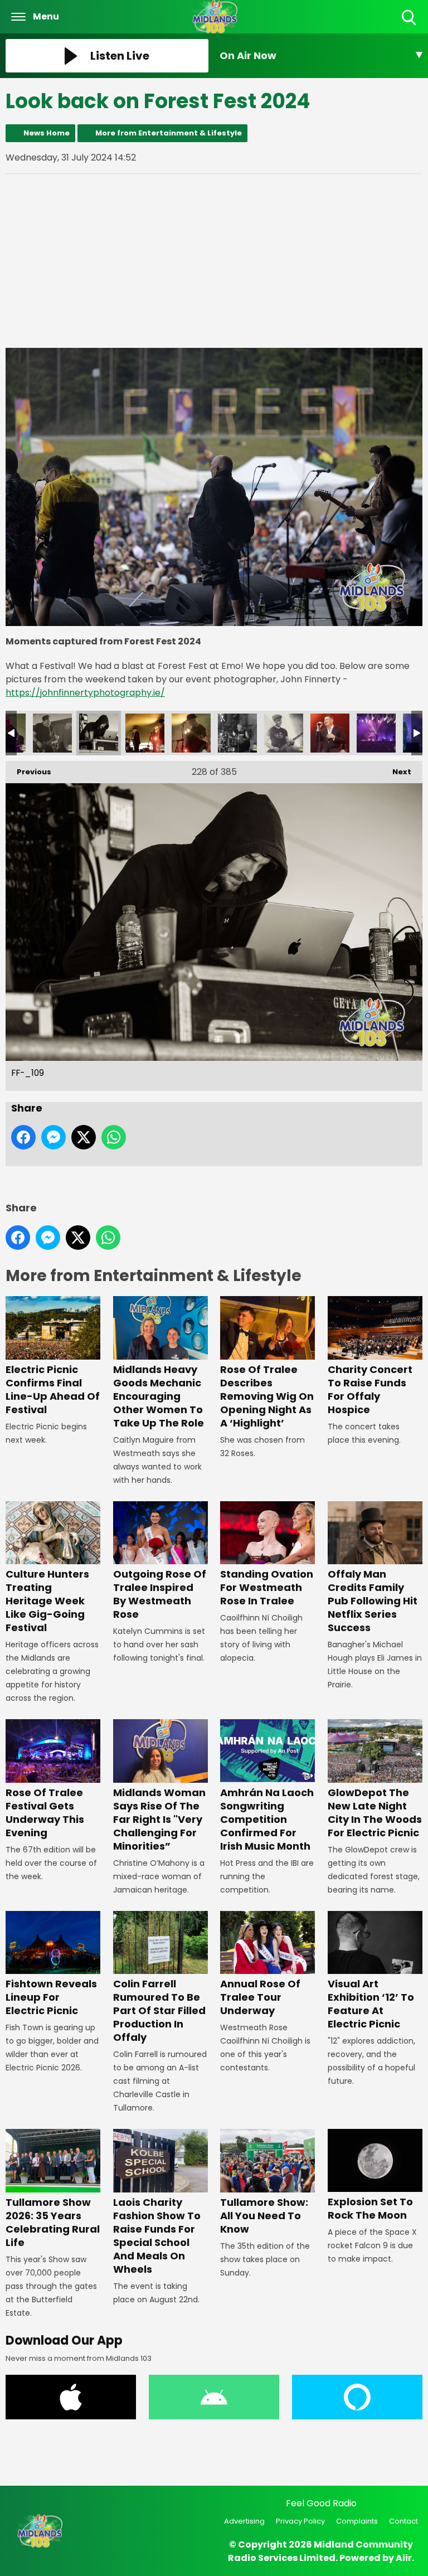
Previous (28, 772)
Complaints (357, 2521)
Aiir (404, 2558)
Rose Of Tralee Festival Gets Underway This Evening (45, 1812)
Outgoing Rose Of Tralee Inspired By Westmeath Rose (160, 1594)
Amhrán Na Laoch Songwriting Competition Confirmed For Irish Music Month (267, 1819)
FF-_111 (191, 733)
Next (396, 772)
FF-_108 (52, 733)
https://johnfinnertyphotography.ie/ (85, 693)
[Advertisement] (214, 261)
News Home (47, 133)
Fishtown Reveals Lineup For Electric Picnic (51, 1997)
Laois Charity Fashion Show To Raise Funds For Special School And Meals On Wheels (157, 2235)
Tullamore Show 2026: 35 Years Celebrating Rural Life (53, 2222)
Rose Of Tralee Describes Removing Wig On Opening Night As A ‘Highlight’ (267, 1396)
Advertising (244, 2521)
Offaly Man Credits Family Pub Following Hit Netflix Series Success (373, 1601)
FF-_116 (330, 733)
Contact (403, 2521)
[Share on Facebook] (23, 1137)
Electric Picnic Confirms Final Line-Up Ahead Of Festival (53, 1389)
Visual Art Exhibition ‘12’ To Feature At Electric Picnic (371, 2004)
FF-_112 (237, 733)
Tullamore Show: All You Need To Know (264, 2215)
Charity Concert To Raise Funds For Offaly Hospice (370, 1389)
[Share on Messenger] (53, 1137)
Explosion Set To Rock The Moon (370, 2208)
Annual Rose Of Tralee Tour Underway (260, 1997)
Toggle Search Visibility (410, 26)
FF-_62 (376, 733)
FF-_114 (284, 733)
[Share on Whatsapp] (114, 1137)
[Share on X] (84, 1137)
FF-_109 (99, 733)
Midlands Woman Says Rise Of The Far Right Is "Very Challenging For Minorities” (159, 1819)
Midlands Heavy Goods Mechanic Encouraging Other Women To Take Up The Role (159, 1396)
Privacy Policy (300, 2521)
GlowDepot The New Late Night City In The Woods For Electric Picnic (375, 1812)
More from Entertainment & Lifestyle (169, 133)
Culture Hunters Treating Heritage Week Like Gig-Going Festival (47, 1601)
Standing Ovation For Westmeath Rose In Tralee (267, 1587)
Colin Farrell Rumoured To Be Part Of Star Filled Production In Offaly (159, 2010)
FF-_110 (145, 733)
